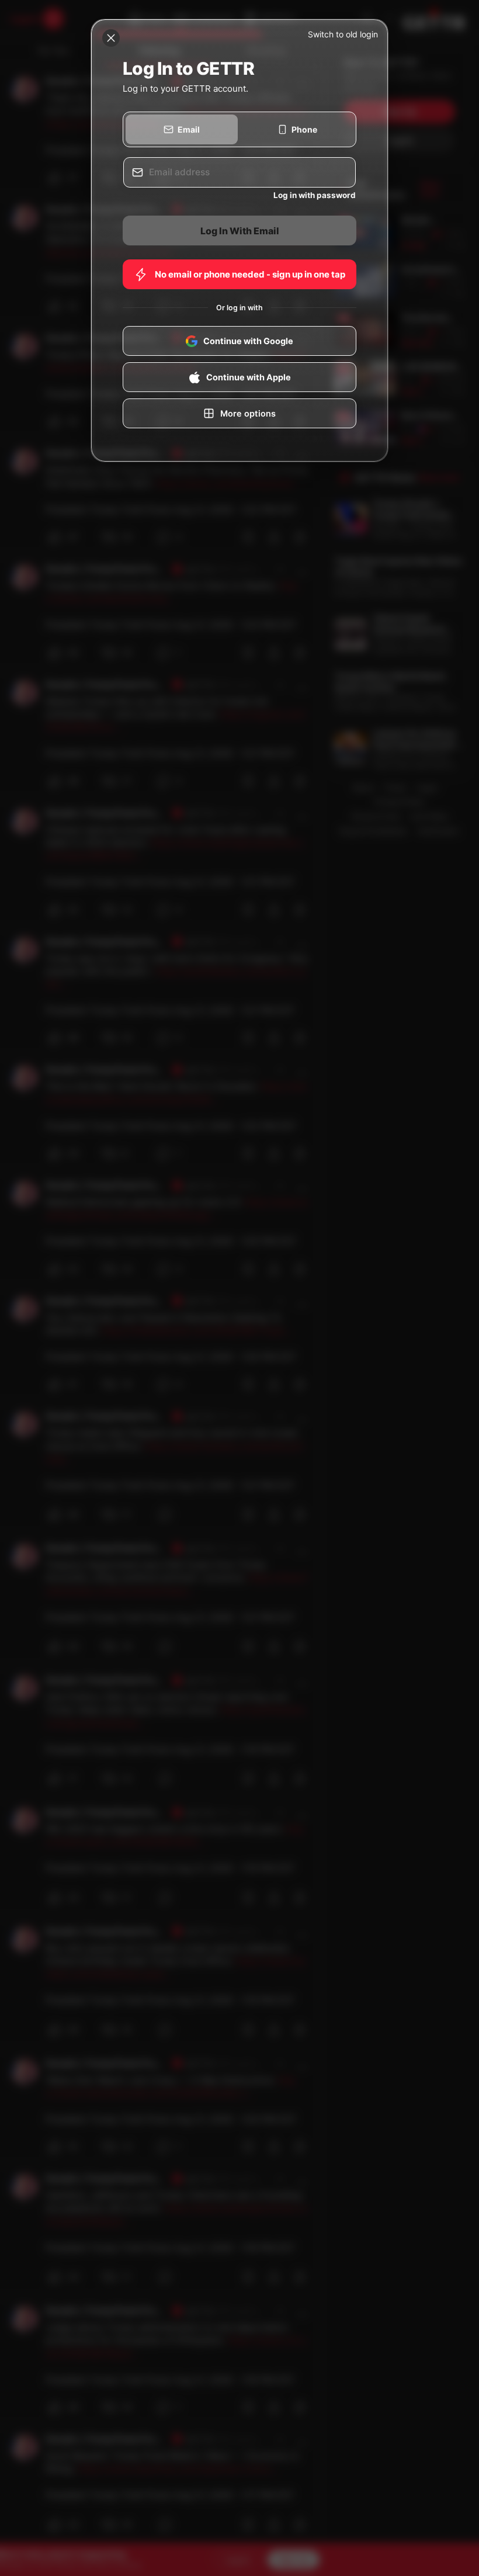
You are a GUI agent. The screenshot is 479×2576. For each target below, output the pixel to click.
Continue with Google (248, 341)
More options (248, 414)
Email (189, 129)
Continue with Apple (249, 377)
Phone (304, 129)
